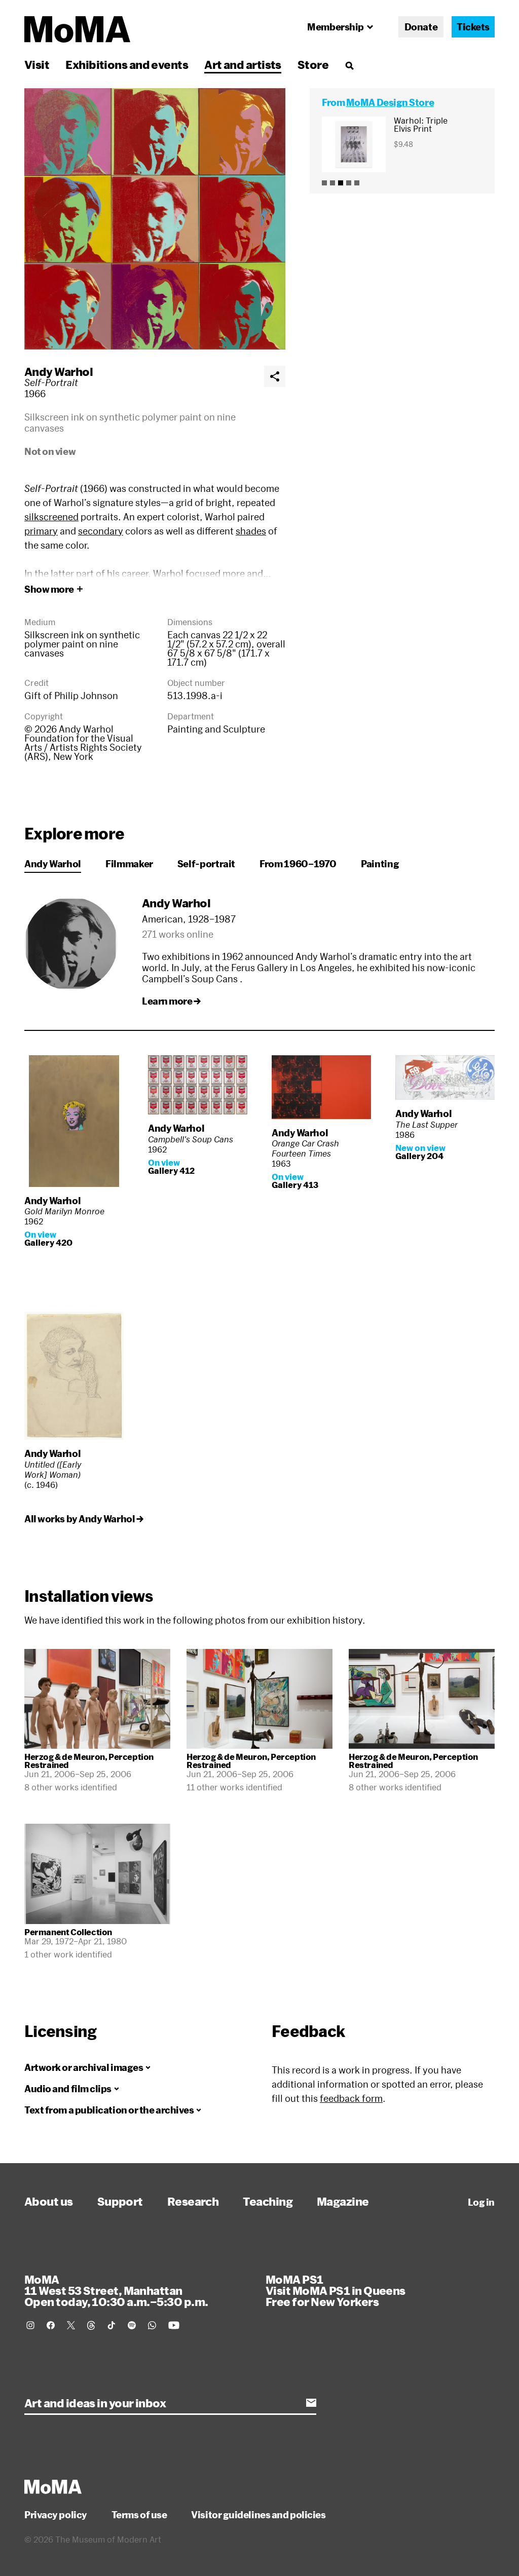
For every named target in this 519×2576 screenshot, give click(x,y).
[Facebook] (51, 2325)
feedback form (351, 2098)
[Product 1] (324, 183)
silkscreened (51, 517)
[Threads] (91, 2325)
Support (120, 2201)
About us (49, 2201)
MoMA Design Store (390, 102)
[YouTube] (174, 2325)
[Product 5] (357, 183)
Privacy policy (56, 2515)
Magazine (343, 2201)
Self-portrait (206, 864)
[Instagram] (30, 2325)
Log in (481, 2202)
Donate (421, 27)
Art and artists (243, 64)
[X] (71, 2325)
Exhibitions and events (127, 64)
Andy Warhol (59, 371)
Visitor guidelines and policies (258, 2515)
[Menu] (349, 65)
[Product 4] (349, 183)
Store (313, 64)
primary (41, 531)
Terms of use (139, 2515)
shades (251, 531)
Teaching (268, 2201)
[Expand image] (155, 219)
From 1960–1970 (298, 864)
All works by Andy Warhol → (84, 1519)
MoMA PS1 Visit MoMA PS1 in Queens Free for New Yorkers (336, 2290)
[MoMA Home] (77, 29)
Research (193, 2201)
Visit (37, 64)
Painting (380, 864)
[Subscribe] (311, 2403)
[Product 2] (332, 183)
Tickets (473, 27)
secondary (101, 531)
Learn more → (171, 1001)
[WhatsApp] (152, 2325)
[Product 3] (341, 183)
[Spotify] (132, 2325)
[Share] (275, 376)
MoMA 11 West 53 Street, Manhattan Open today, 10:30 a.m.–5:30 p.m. (116, 2290)
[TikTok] (112, 2325)
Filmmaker (129, 864)
